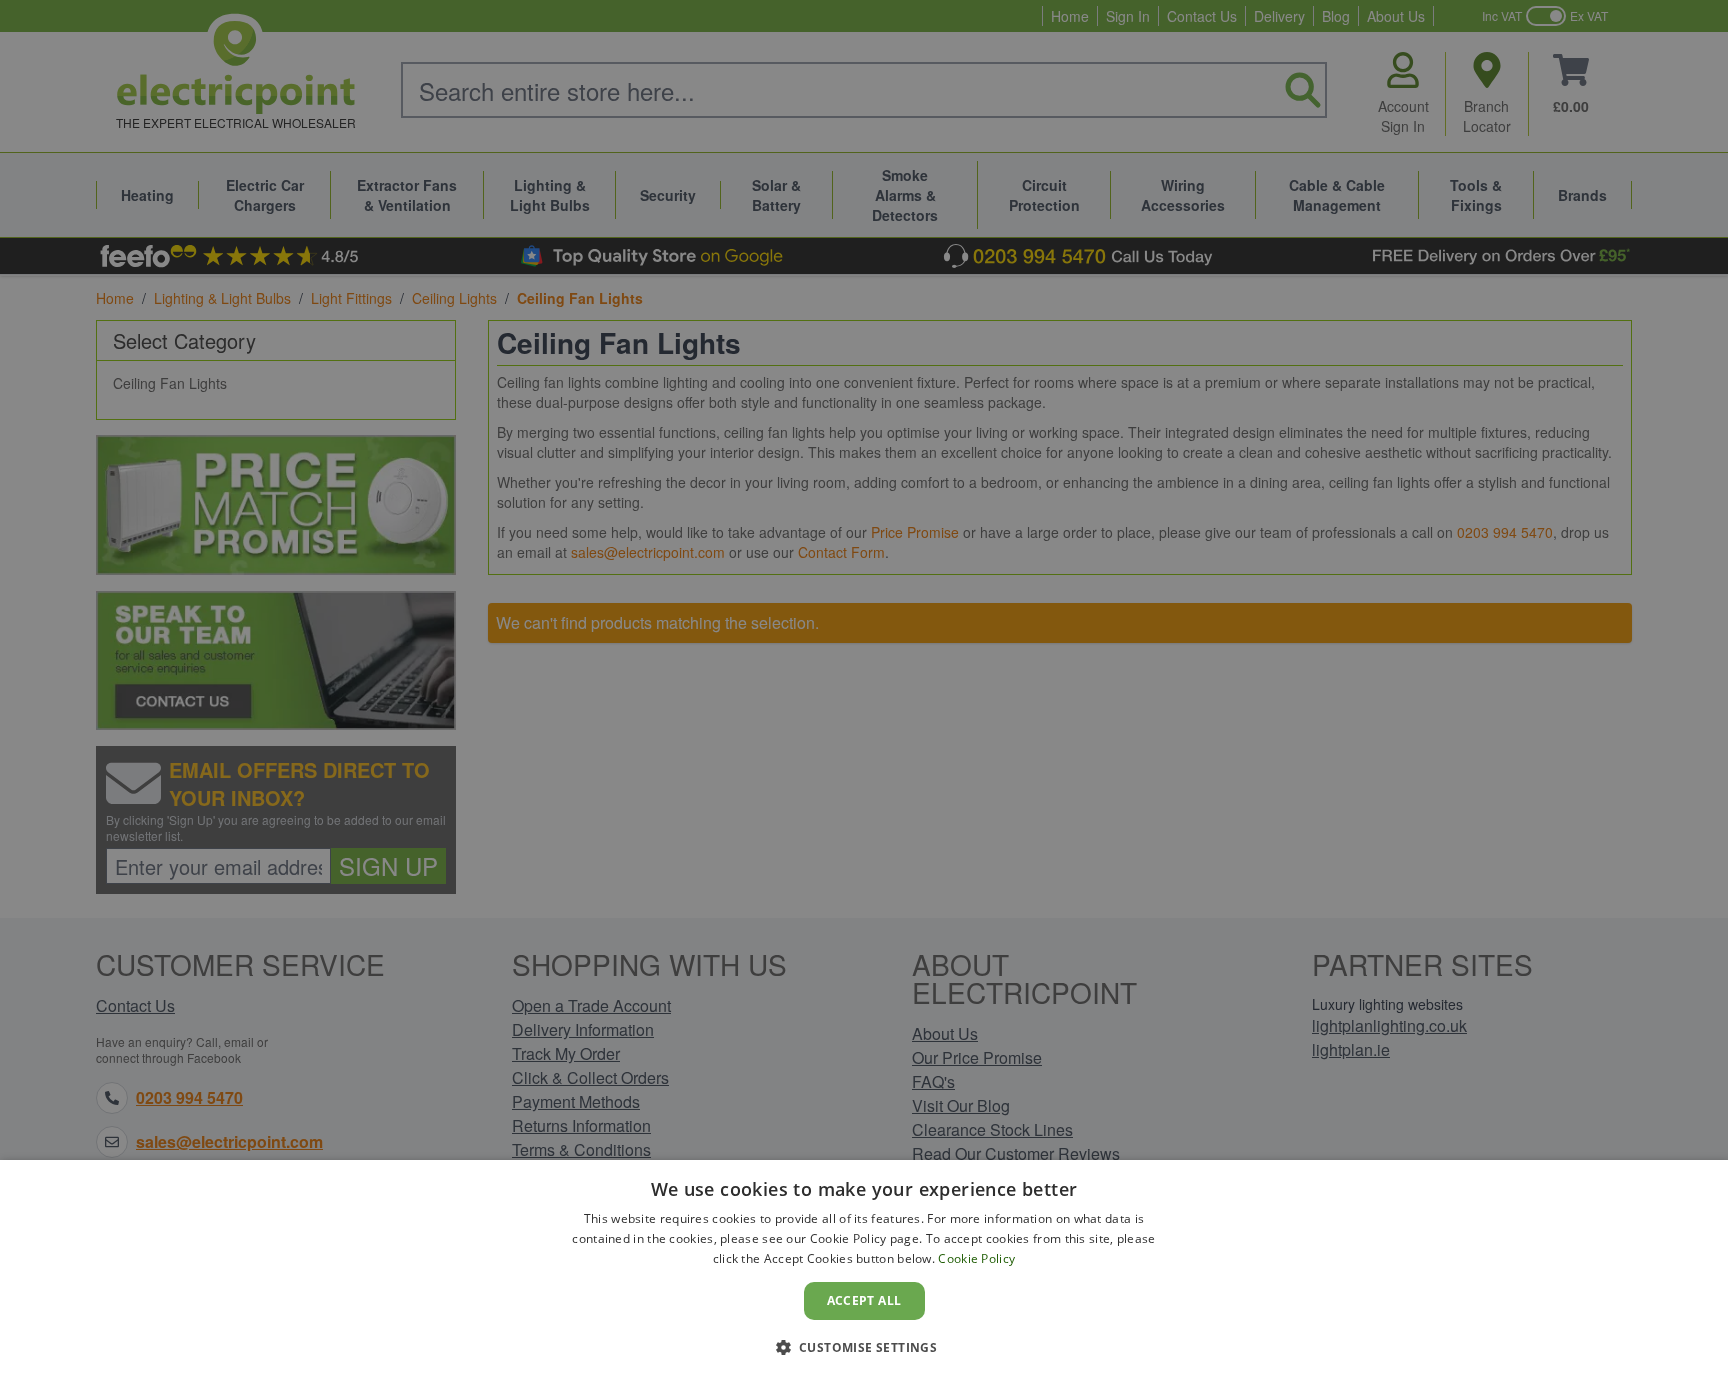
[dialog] (864, 1271)
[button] (864, 1347)
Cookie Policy (976, 1258)
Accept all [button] (864, 1300)
